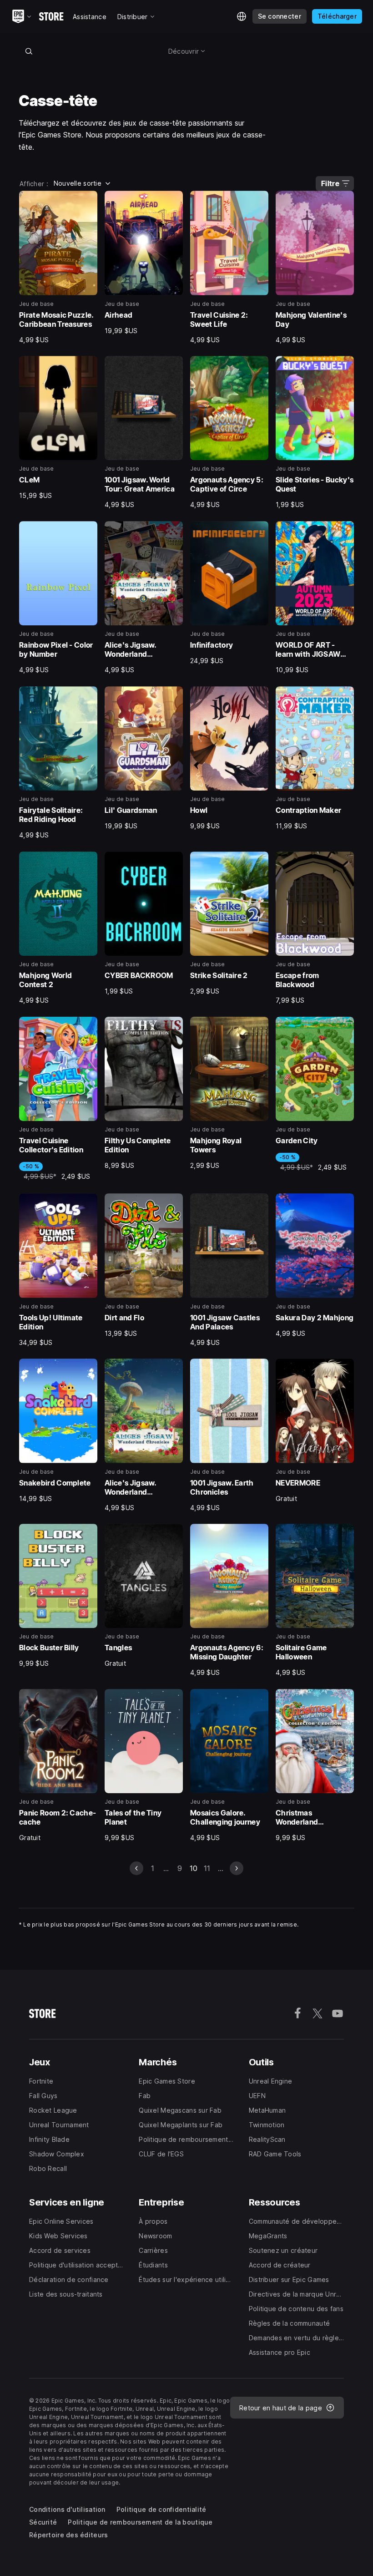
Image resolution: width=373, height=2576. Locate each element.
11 (207, 1868)
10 (194, 1868)
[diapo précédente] (136, 1868)
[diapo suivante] (237, 1868)
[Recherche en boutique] (29, 51)
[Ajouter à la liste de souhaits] (87, 201)
